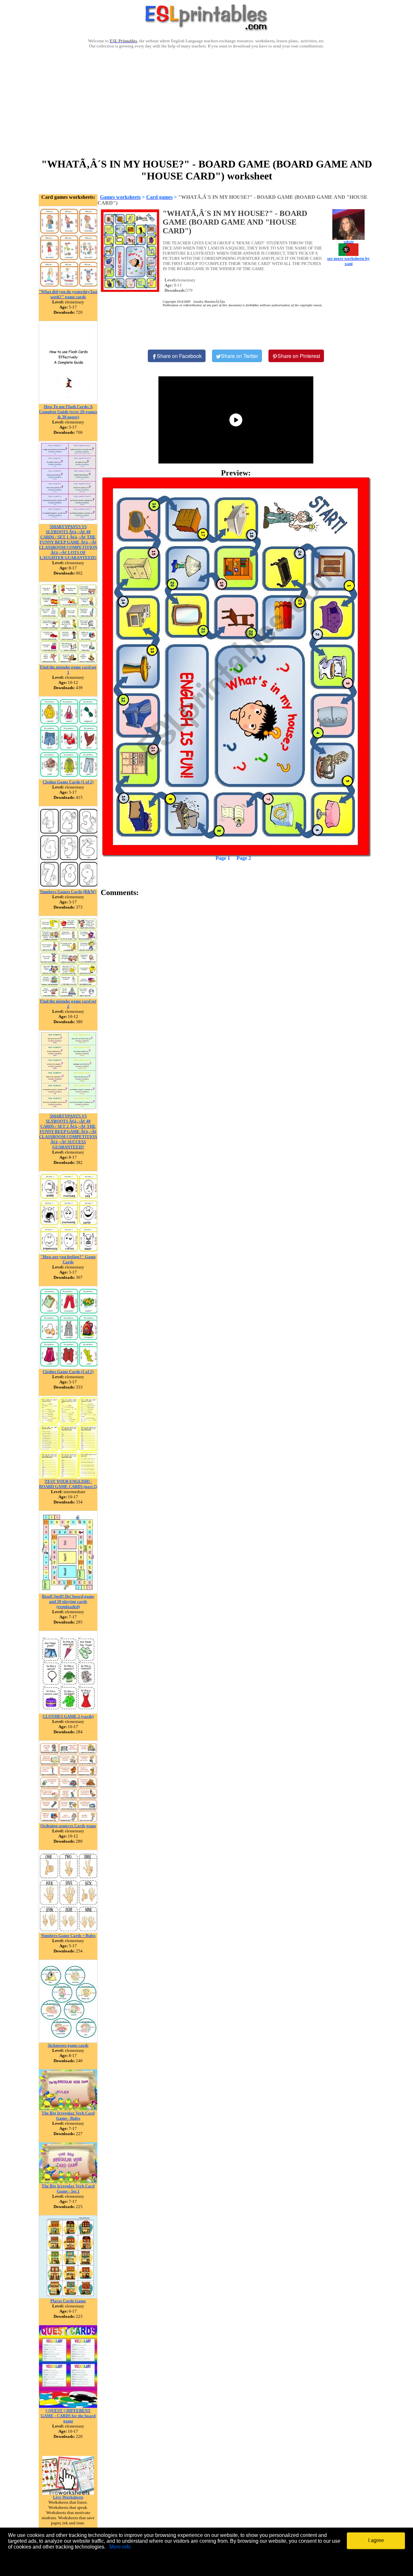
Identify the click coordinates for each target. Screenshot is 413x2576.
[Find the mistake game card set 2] (68, 997)
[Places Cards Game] (68, 2297)
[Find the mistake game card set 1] (68, 663)
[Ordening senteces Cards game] (68, 1822)
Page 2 (244, 858)
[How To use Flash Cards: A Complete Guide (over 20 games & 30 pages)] (68, 402)
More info (120, 2547)
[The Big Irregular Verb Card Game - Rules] (68, 2109)
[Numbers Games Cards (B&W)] (68, 887)
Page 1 (223, 858)
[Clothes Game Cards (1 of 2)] (68, 778)
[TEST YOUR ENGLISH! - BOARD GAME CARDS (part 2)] (68, 1477)
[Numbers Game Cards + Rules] (68, 1931)
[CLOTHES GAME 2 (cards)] (68, 1712)
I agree (376, 2540)
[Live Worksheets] (68, 2493)
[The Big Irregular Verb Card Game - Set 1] (68, 2182)
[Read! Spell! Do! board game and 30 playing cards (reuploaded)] (68, 1592)
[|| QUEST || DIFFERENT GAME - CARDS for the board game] (68, 2406)
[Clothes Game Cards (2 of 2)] (68, 1367)
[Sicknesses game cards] (68, 2041)
